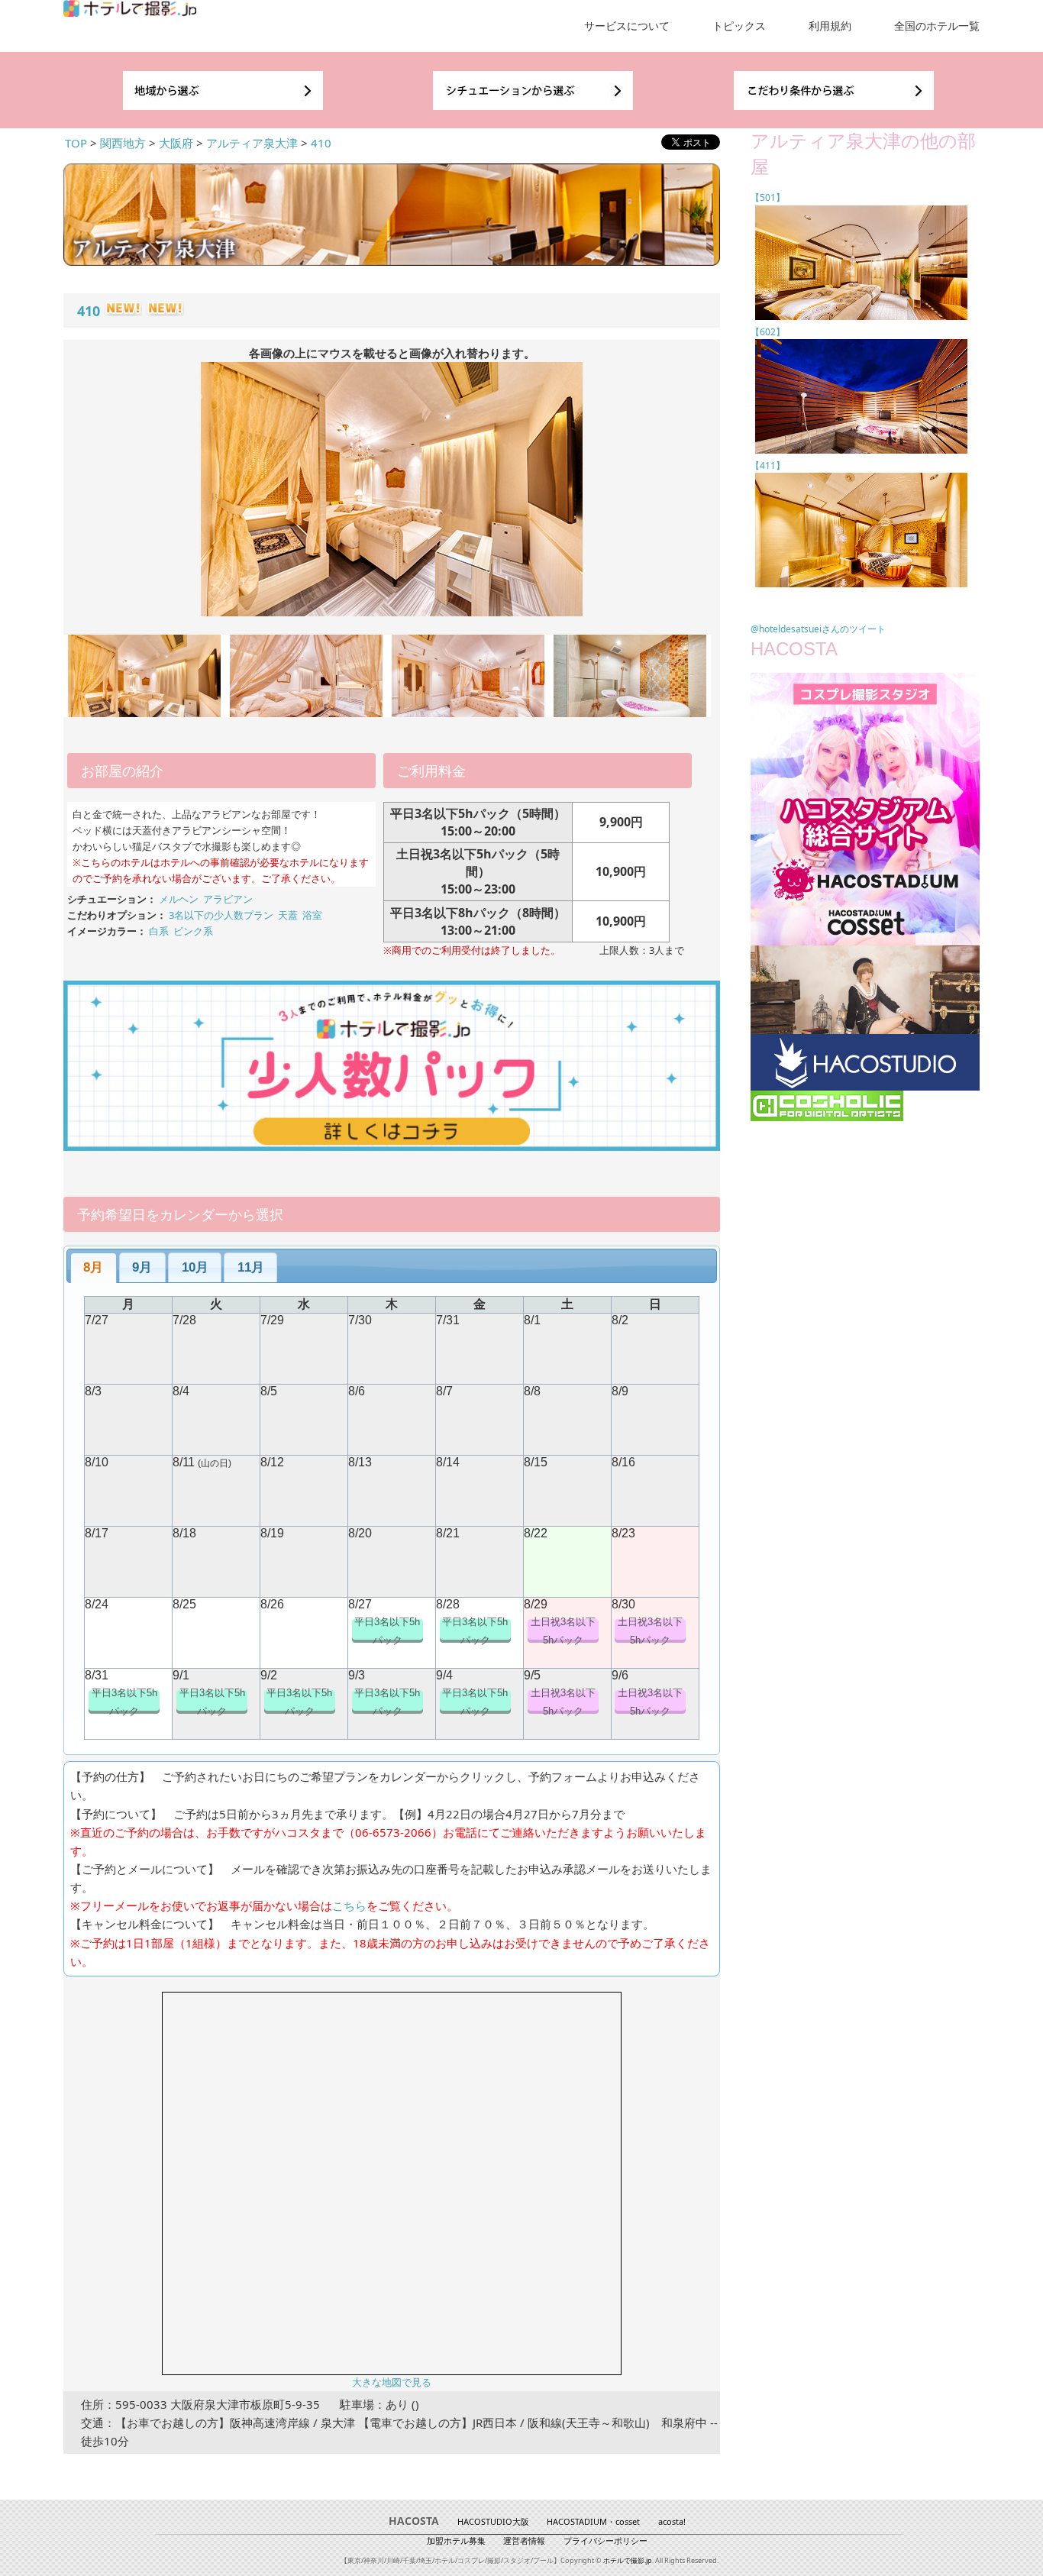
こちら (349, 1905)
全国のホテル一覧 (937, 26)
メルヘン (179, 899)
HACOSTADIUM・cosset (593, 2521)
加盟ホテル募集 (456, 2540)
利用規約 (830, 26)
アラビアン (228, 899)
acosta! (672, 2521)
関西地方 (123, 143)
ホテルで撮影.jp (628, 2560)
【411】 (768, 465)
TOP (76, 143)
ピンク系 (193, 931)
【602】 (768, 332)
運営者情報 (524, 2540)
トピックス (739, 26)
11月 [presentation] (251, 1267)
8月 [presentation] (93, 1267)
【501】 (768, 197)
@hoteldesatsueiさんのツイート (818, 629)
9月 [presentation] (142, 1267)
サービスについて (627, 26)
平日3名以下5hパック (387, 1631)
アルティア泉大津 (252, 143)
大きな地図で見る (392, 2382)
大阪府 (176, 143)
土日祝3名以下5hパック (563, 1631)
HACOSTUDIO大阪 (493, 2521)
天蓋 (288, 915)
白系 (159, 931)
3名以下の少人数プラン (221, 915)
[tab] (94, 1268)
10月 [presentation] (195, 1267)
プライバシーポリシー (605, 2540)
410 (321, 143)
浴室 (312, 915)
